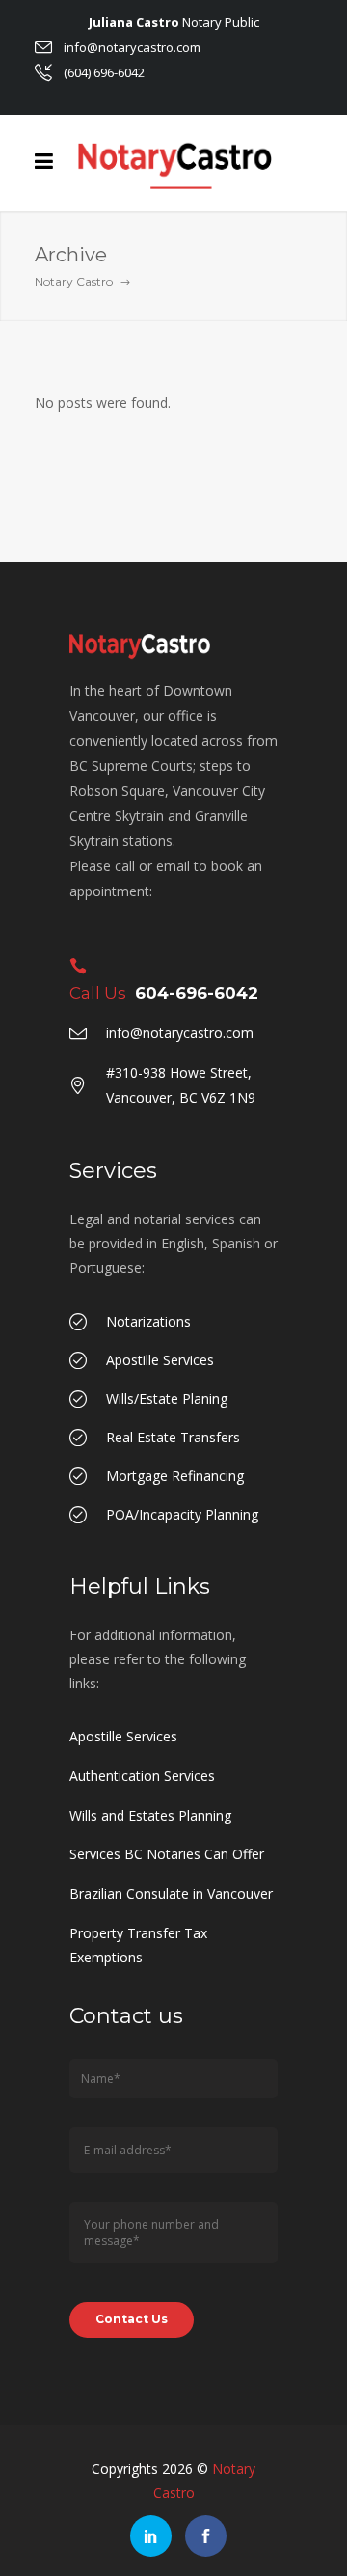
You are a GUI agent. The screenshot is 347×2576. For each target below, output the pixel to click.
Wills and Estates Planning (150, 1815)
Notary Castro (74, 281)
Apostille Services (123, 1736)
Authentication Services (142, 1776)
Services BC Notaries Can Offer (167, 1854)
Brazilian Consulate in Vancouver (171, 1893)
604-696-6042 (197, 993)
